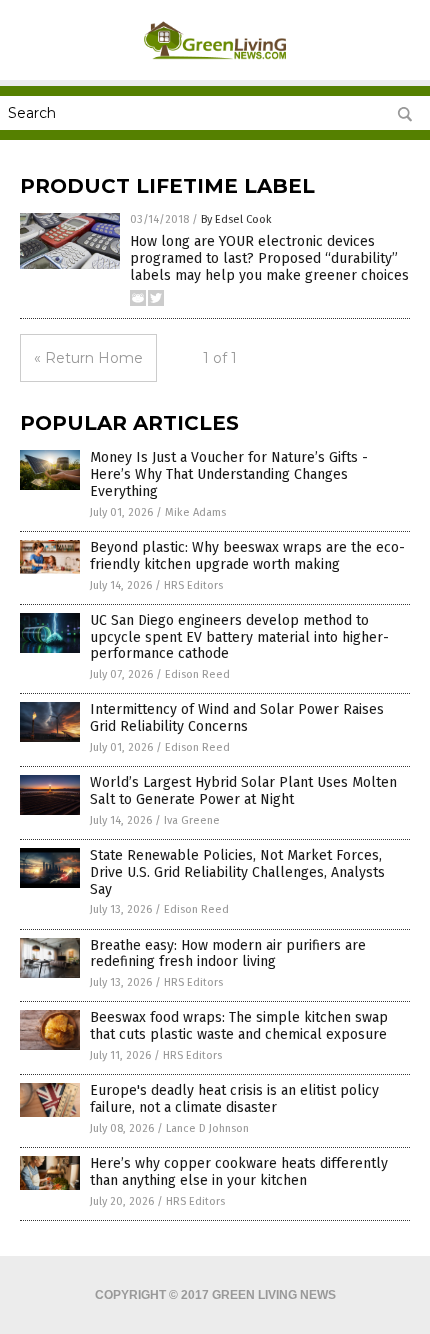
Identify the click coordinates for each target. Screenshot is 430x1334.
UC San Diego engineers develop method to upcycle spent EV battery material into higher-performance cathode (239, 637)
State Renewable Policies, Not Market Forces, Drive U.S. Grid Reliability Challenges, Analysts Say (237, 872)
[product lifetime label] (215, 66)
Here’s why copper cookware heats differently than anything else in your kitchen (239, 1172)
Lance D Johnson (207, 1128)
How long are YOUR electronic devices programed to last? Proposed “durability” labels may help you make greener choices (269, 258)
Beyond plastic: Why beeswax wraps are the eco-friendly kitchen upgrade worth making (247, 556)
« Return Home (88, 358)
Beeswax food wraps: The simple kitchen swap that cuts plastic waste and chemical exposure (239, 1026)
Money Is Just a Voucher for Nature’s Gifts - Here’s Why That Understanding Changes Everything (229, 474)
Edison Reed (197, 674)
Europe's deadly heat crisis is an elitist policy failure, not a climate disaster (234, 1099)
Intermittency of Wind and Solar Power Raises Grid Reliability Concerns (237, 718)
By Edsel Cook (236, 219)
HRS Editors (193, 585)
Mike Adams (195, 512)
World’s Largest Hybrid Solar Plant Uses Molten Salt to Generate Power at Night (243, 791)
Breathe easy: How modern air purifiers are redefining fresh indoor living (228, 954)
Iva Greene (192, 820)
